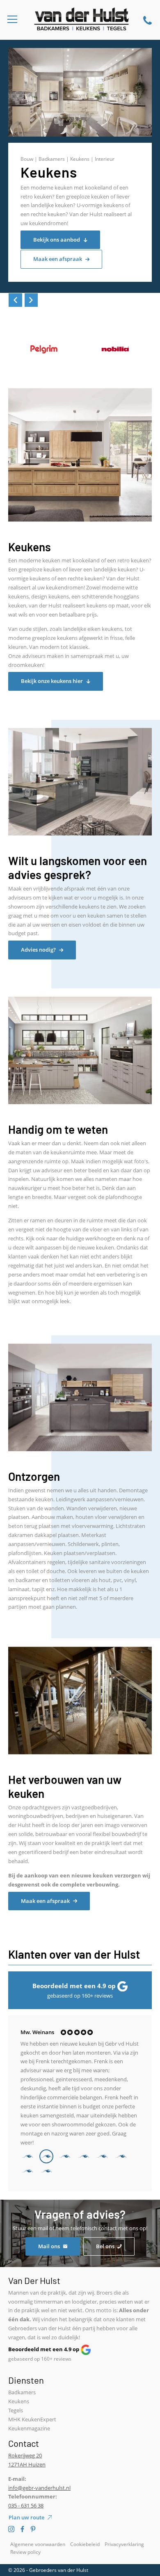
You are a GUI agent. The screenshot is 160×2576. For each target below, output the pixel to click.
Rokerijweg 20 (25, 2455)
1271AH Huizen (27, 2464)
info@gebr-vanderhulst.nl (39, 2488)
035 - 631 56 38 (26, 2505)
